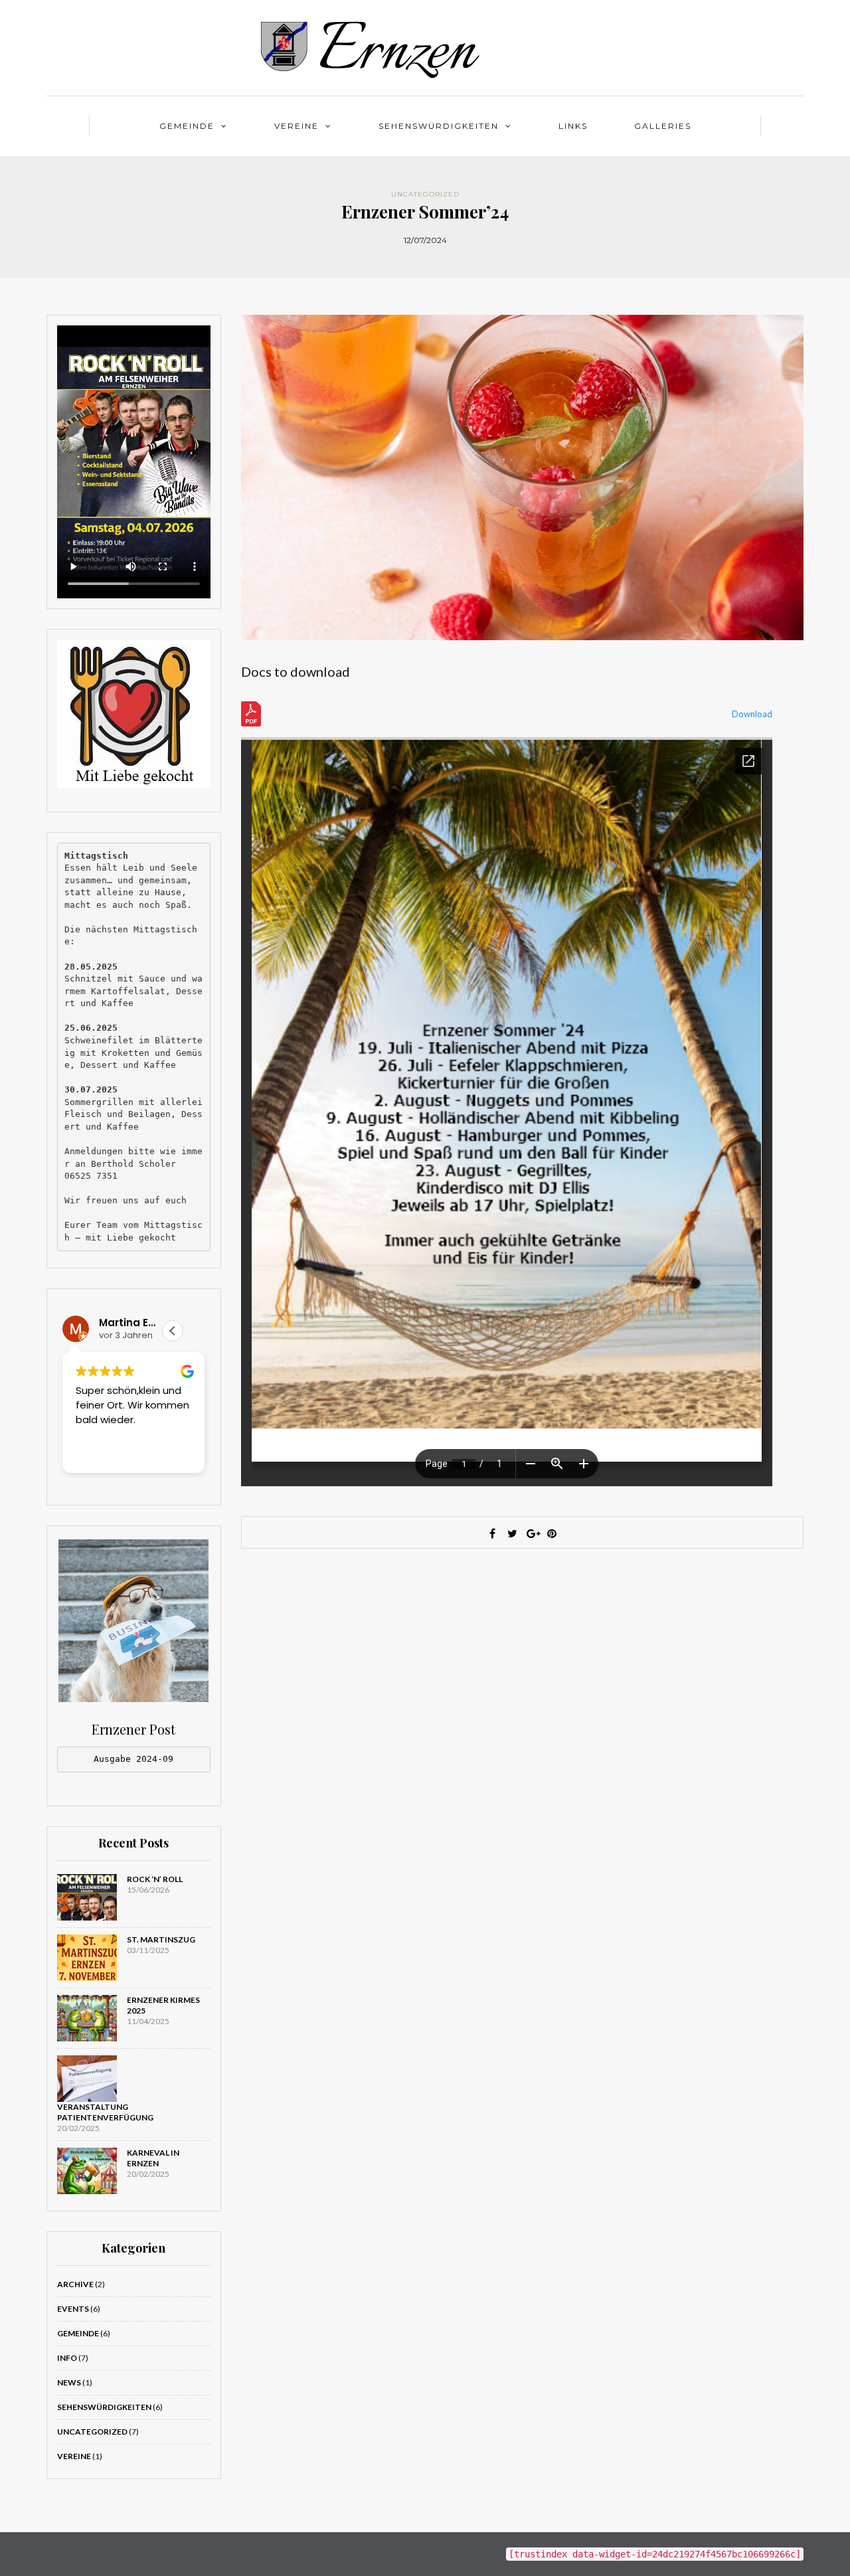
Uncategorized (425, 194)
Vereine (297, 126)
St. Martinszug (161, 1939)
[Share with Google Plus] (532, 1533)
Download (752, 714)
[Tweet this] (512, 1533)
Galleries (663, 126)
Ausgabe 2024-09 (133, 1759)
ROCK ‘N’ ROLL (155, 1879)
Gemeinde (187, 126)
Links (573, 126)
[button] (173, 1331)
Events (73, 2309)
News (69, 2382)
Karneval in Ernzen (153, 2158)
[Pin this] (552, 1533)
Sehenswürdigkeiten (439, 126)
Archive (75, 2284)
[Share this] (492, 1533)
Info (67, 2358)
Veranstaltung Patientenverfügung (105, 2112)
